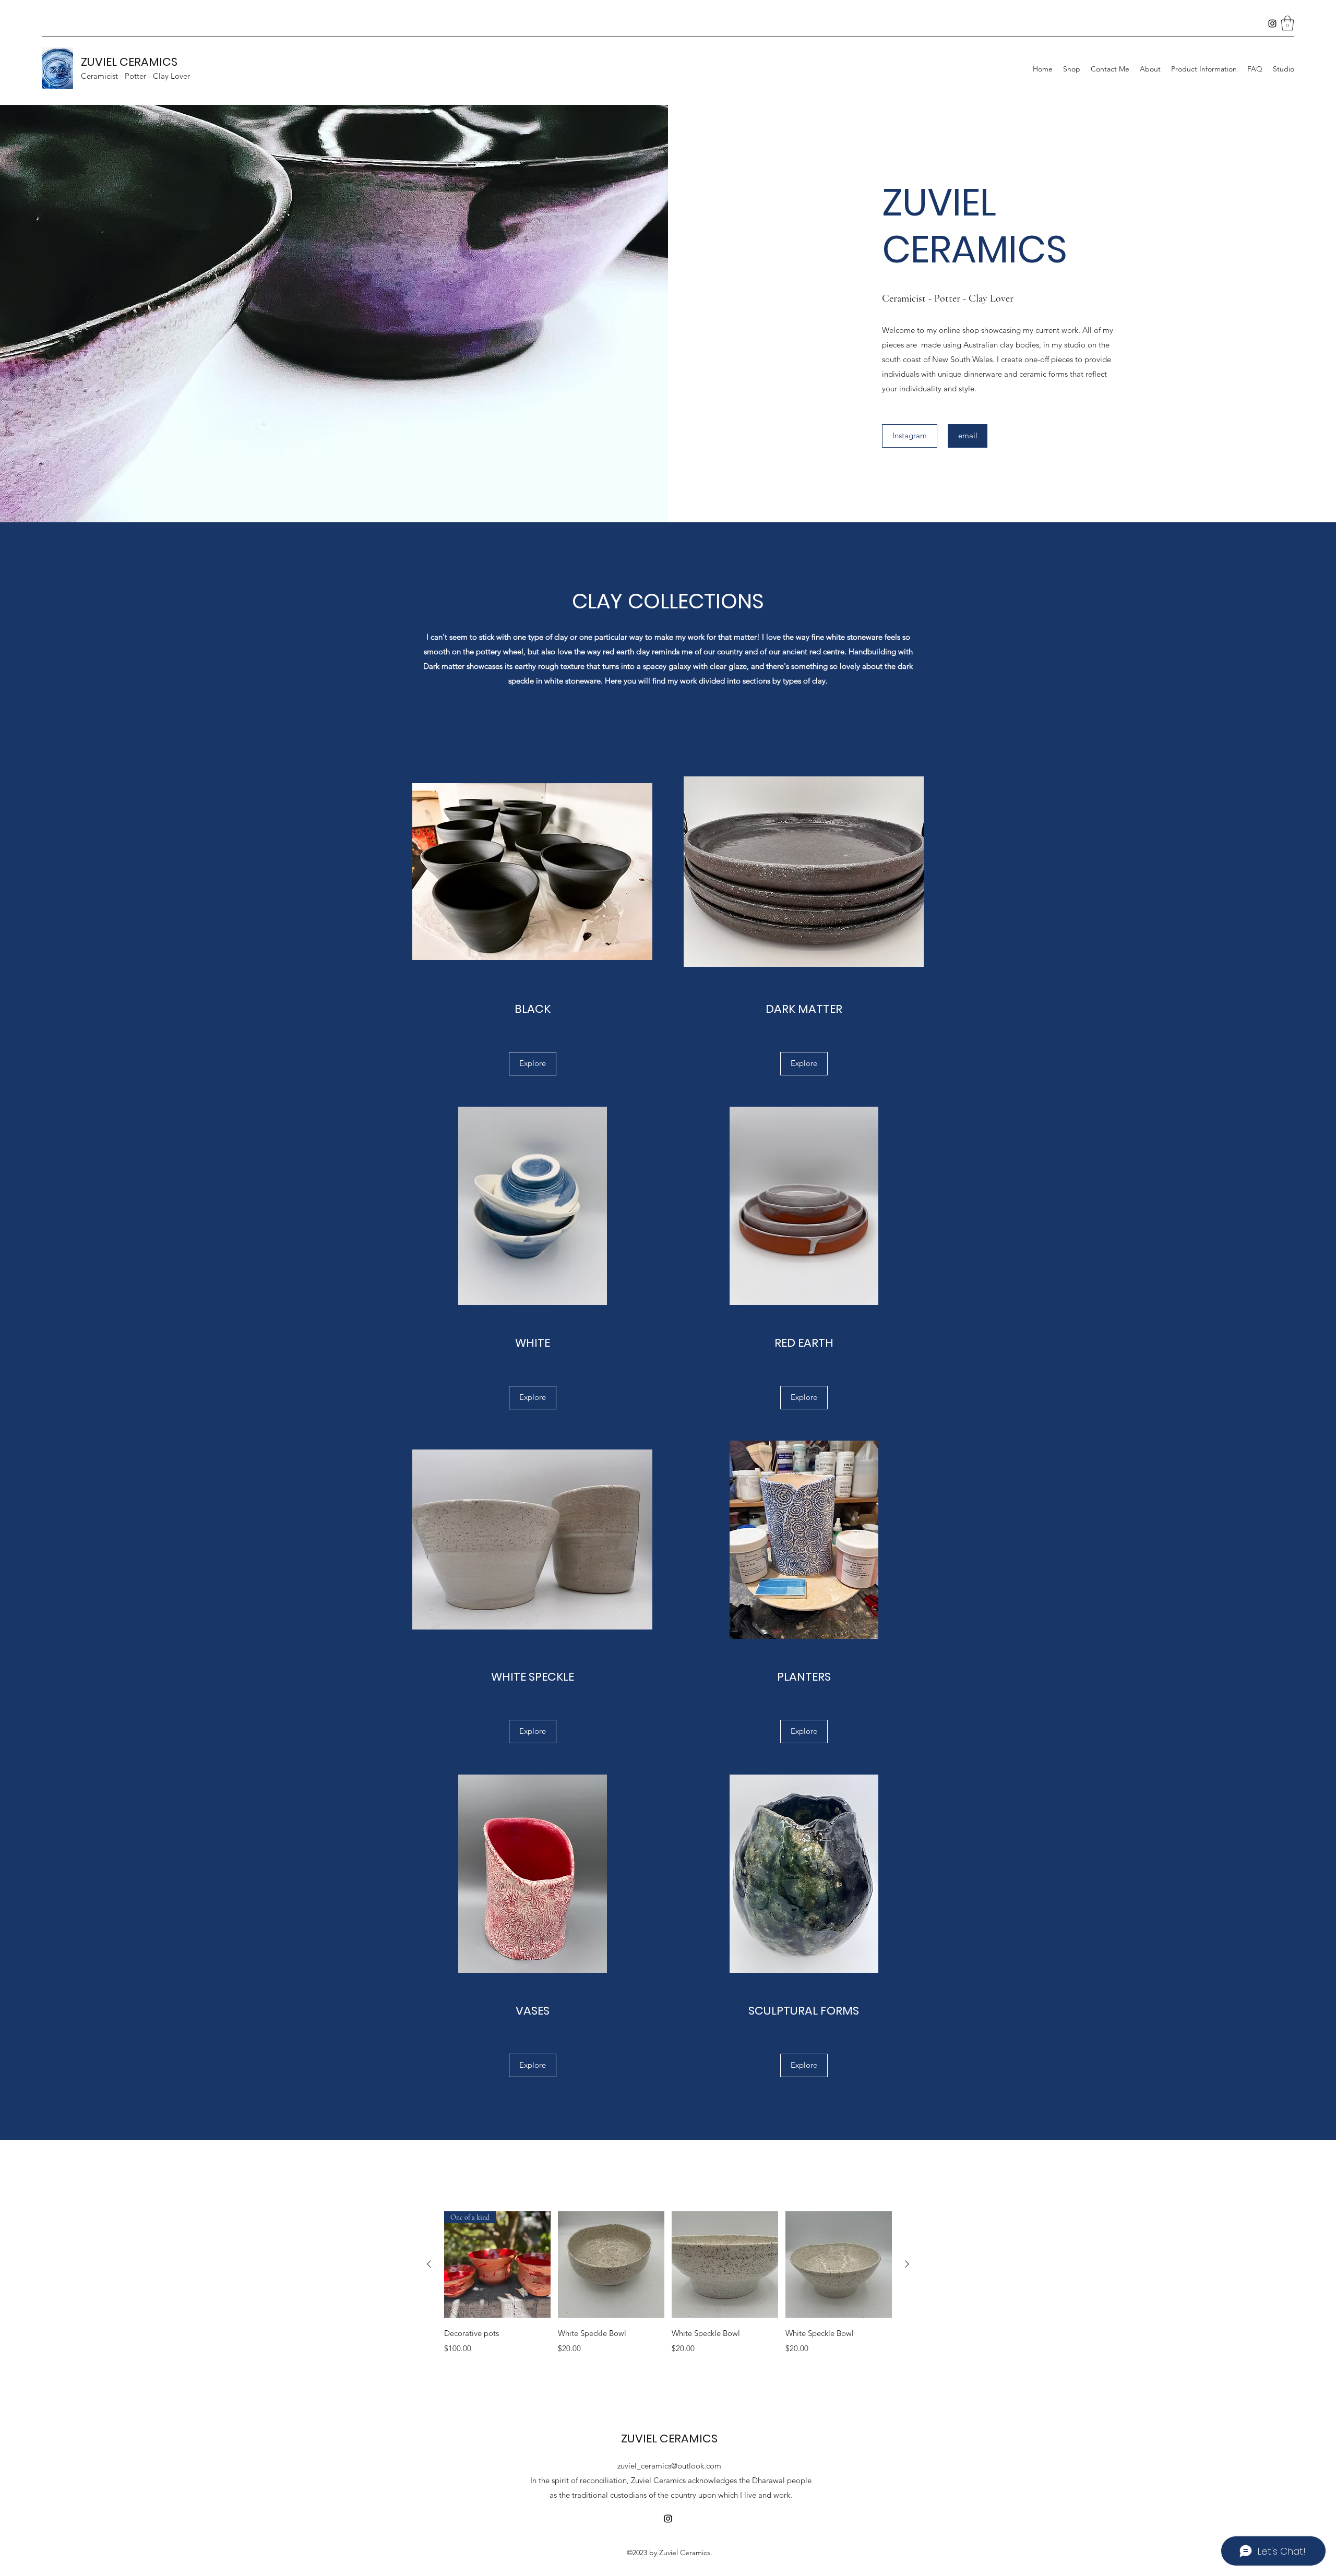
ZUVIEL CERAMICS (129, 62)
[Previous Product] (429, 2264)
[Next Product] (907, 2264)
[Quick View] (611, 2265)
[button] (1287, 23)
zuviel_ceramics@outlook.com (669, 2466)
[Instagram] (1272, 23)
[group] (668, 2290)
